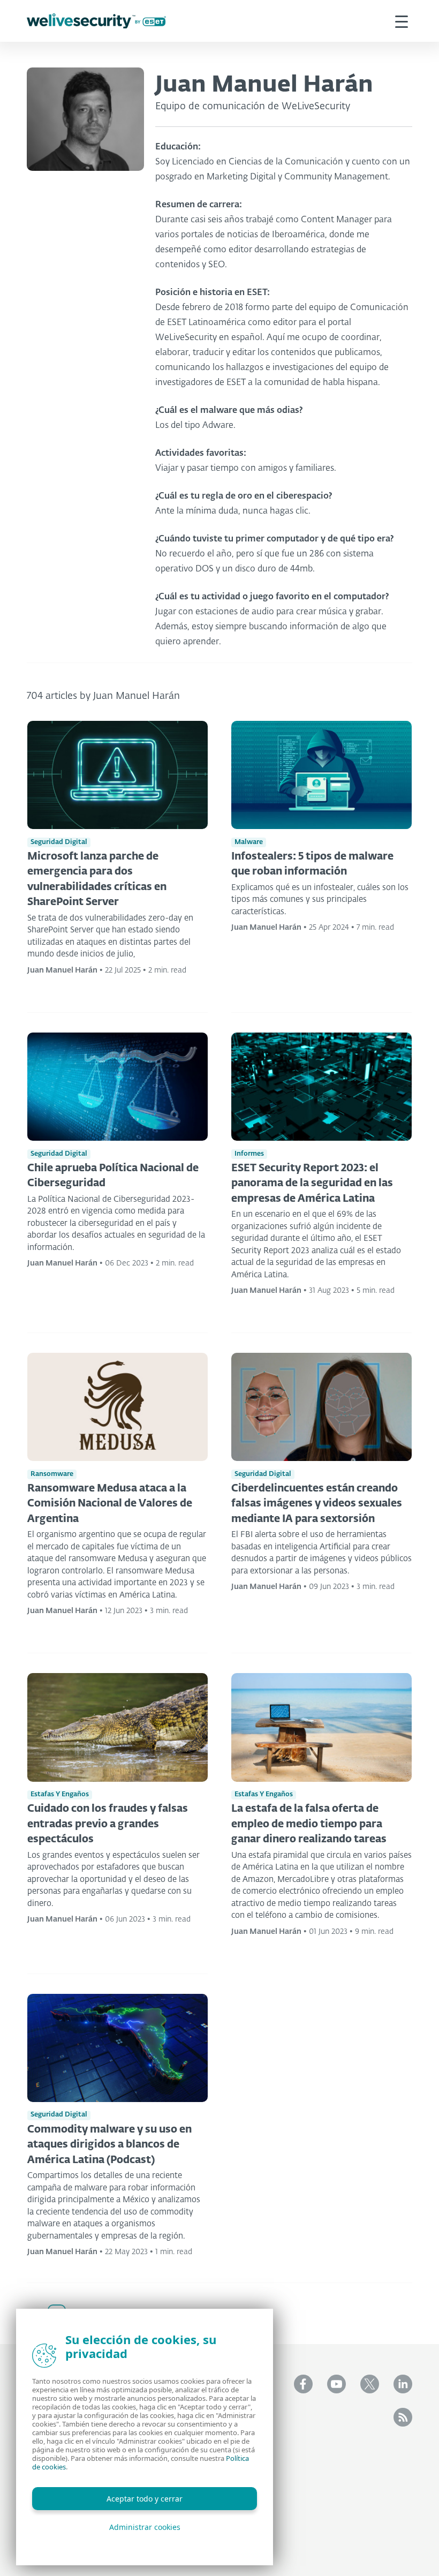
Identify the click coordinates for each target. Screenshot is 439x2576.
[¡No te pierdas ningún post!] (403, 2417)
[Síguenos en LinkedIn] (403, 2384)
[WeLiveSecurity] (96, 21)
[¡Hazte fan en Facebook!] (303, 2384)
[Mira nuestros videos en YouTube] (336, 2384)
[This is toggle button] (402, 21)
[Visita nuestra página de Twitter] (370, 2384)
